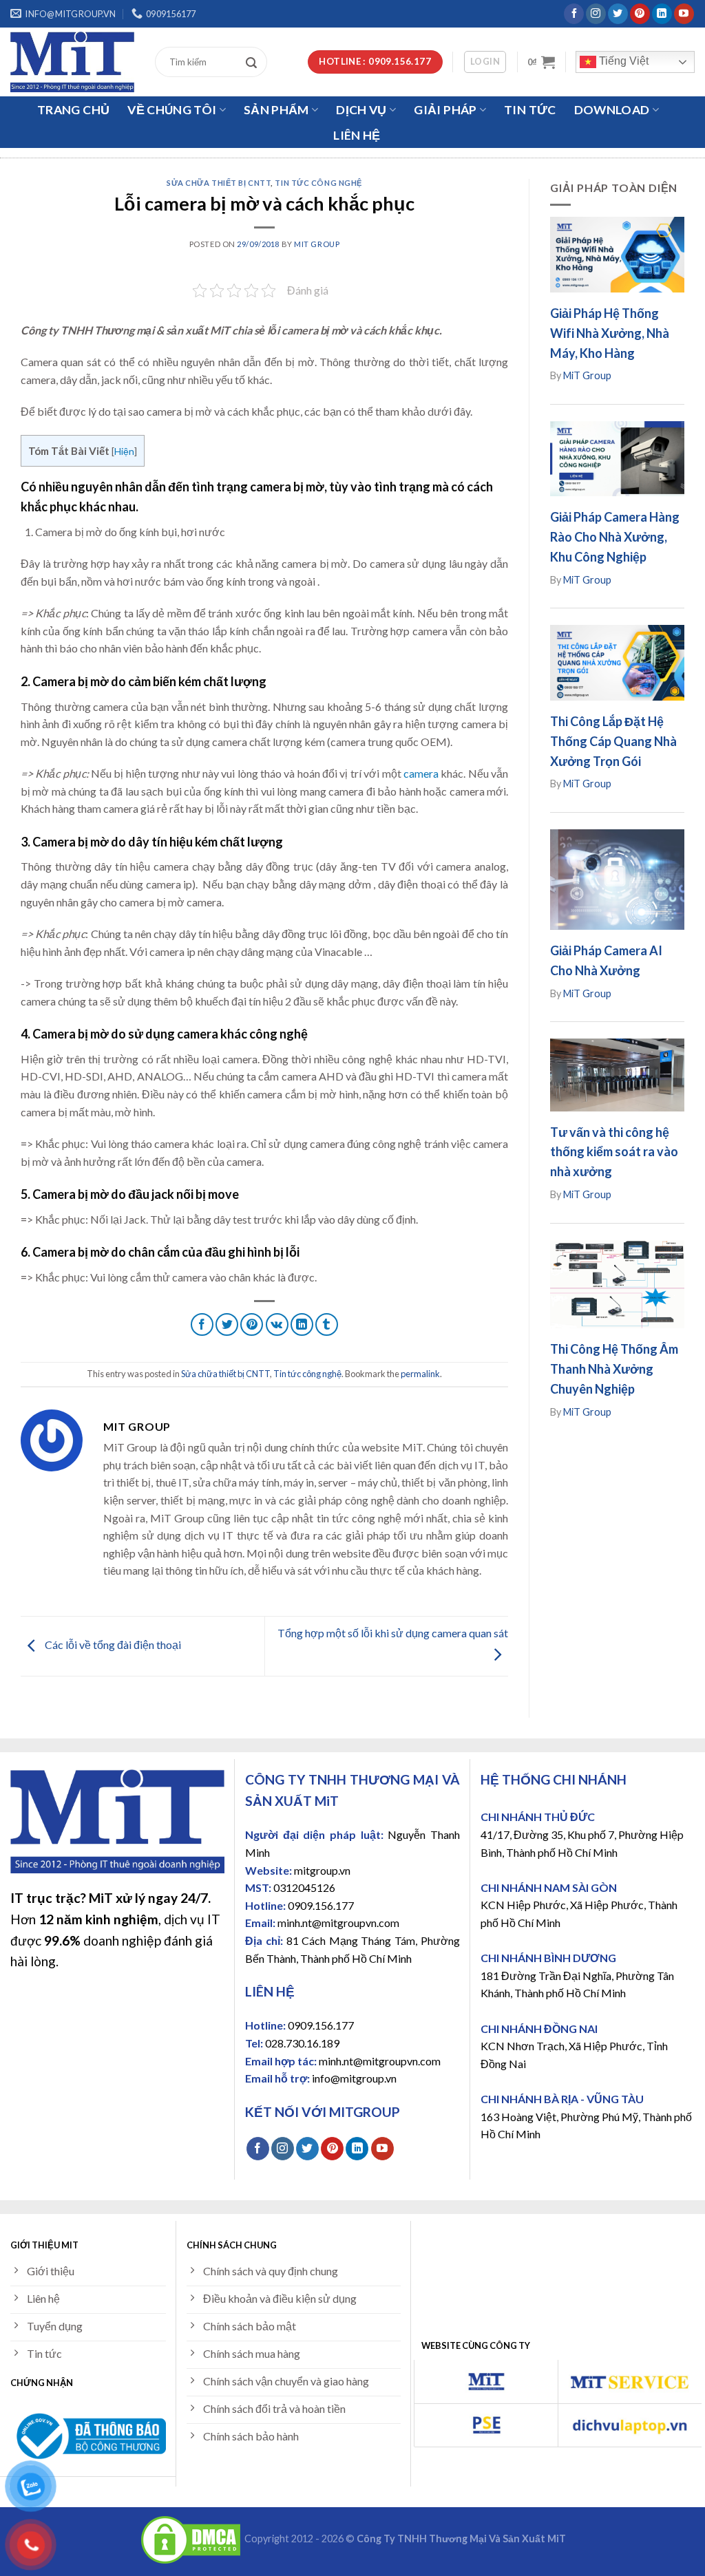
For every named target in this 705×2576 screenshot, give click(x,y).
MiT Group (317, 244)
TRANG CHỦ (73, 110)
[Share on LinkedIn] (302, 1324)
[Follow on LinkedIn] (662, 14)
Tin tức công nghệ (318, 183)
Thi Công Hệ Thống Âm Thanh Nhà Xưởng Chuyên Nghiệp (614, 1369)
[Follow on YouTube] (684, 14)
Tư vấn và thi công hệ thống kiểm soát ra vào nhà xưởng (614, 1152)
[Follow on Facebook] (574, 14)
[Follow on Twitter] (618, 14)
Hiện (124, 451)
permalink (420, 1374)
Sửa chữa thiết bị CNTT (219, 183)
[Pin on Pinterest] (252, 1324)
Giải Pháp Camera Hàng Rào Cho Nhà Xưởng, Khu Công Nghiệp (615, 537)
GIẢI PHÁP (445, 110)
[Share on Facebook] (202, 1324)
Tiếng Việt (622, 61)
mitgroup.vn (322, 1870)
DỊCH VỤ (361, 110)
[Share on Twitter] (227, 1324)
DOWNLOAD (612, 110)
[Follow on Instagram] (596, 14)
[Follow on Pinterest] (640, 14)
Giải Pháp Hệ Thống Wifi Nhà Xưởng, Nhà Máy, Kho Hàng (610, 333)
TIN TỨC (530, 110)
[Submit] (255, 62)
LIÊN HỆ (357, 135)
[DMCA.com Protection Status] (191, 2538)
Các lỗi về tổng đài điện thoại (112, 1644)
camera (421, 773)
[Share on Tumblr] (327, 1324)
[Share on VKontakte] (277, 1324)
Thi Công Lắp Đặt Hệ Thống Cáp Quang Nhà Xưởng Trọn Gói (613, 741)
